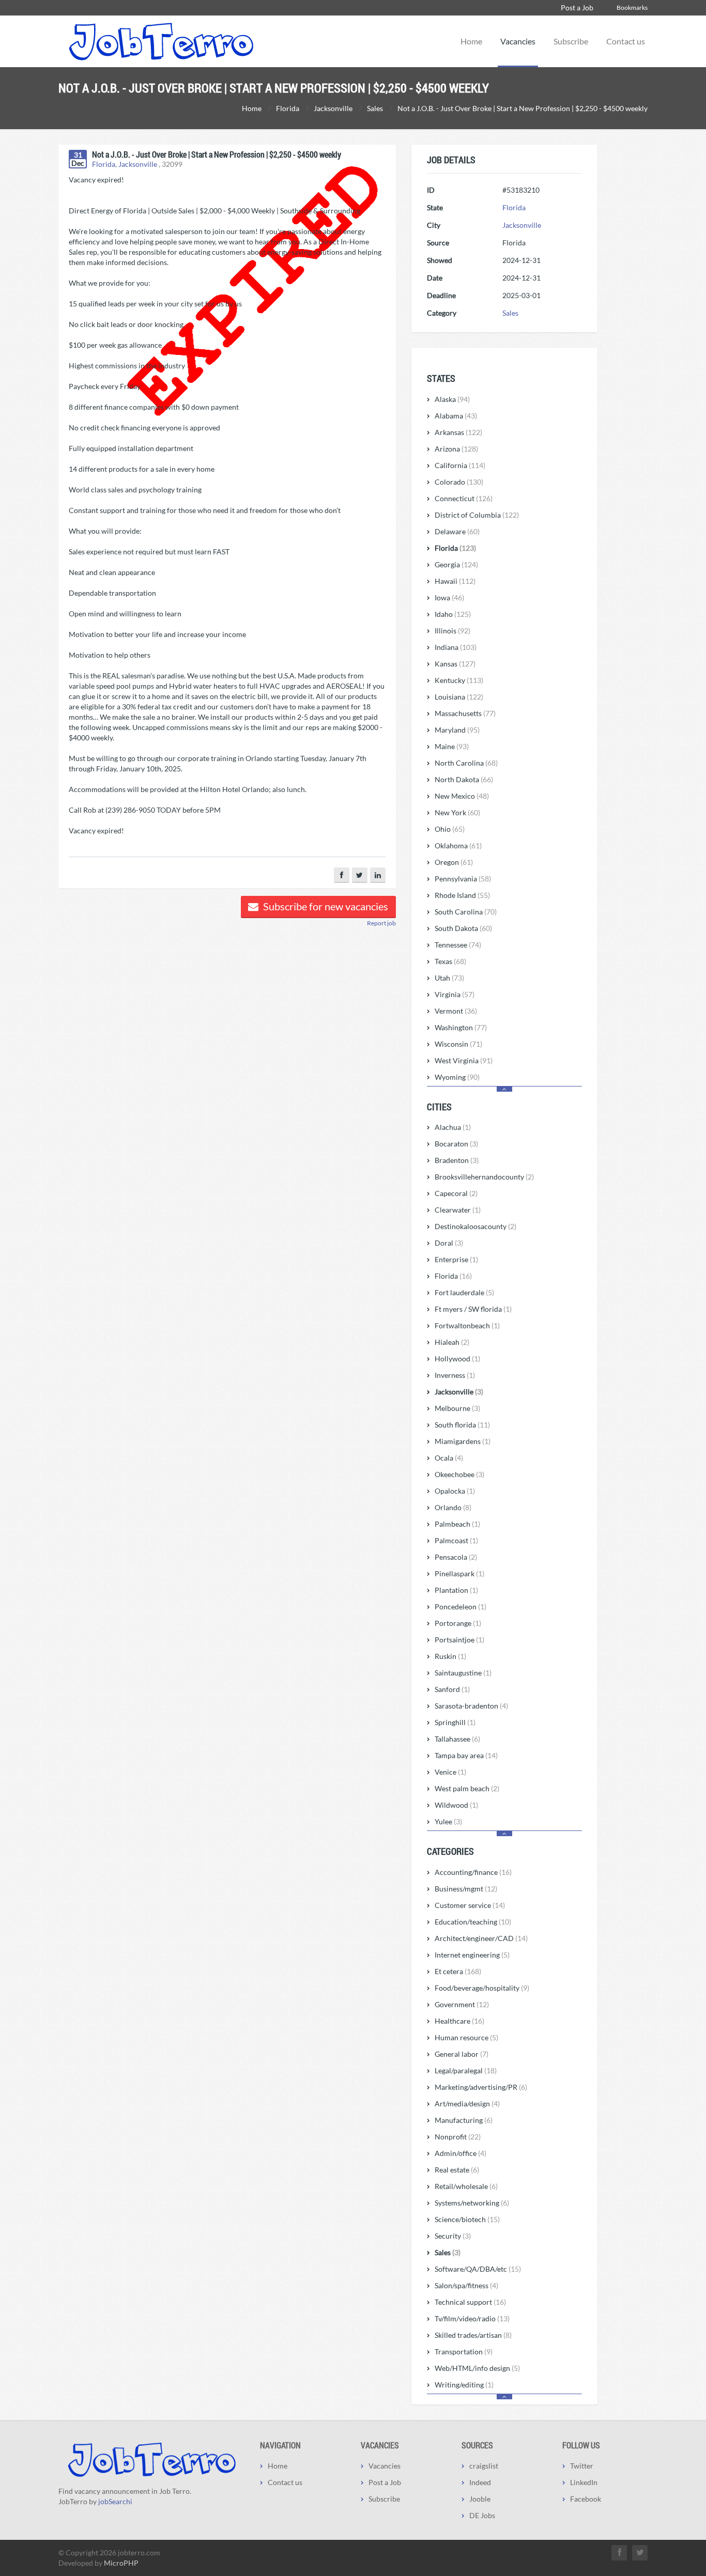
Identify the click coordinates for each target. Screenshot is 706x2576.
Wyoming (457, 1077)
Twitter (582, 2466)
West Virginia (464, 1060)
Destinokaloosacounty (475, 1226)
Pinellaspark (459, 1573)
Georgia (456, 564)
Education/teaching (473, 1922)
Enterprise (456, 1259)
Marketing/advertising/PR (481, 2087)
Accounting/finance (473, 1872)
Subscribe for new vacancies (325, 906)
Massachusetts (465, 713)
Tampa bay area (466, 1755)
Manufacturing (464, 2120)
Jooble (480, 2499)
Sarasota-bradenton (471, 1706)
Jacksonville (138, 164)
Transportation (464, 2352)
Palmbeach (457, 1524)
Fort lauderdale (464, 1292)
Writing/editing (464, 2385)
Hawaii (455, 581)
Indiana (456, 647)
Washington (461, 1027)
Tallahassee (457, 1739)
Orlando (453, 1507)
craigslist (484, 2466)
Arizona (456, 449)
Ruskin (450, 1656)
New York (457, 812)
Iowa (449, 598)
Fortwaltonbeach (467, 1325)
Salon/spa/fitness (466, 2285)
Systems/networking (472, 2203)
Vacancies (518, 41)
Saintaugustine (463, 1673)
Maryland (457, 730)
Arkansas (458, 432)
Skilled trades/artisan (473, 2335)
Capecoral (456, 1193)
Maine (452, 746)
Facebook (586, 2499)
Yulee (448, 1821)
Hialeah (452, 1342)
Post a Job (577, 7)
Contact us (626, 41)
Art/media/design (467, 2104)
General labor (462, 2054)
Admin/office (461, 2153)
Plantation (456, 1590)
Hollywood (457, 1359)
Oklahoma (458, 845)
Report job (381, 923)
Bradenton (457, 1160)
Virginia (455, 994)
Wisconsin (458, 1044)
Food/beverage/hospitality (482, 1988)
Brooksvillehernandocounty (484, 1177)
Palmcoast (456, 1540)
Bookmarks (632, 7)
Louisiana (459, 697)
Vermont (456, 1011)
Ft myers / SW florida (473, 1309)
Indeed (480, 2482)
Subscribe (571, 41)
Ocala (449, 1458)
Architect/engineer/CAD (481, 1938)
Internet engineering (472, 1955)
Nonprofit (458, 2137)
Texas (450, 961)
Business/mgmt (466, 1889)
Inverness (455, 1375)
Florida (104, 164)
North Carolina (466, 763)
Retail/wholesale (466, 2186)
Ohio (450, 829)
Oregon (454, 862)
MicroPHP (121, 2563)
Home (471, 41)
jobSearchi (115, 2501)
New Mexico (462, 796)
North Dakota (464, 779)
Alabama (456, 416)
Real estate (457, 2170)
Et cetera (458, 1971)
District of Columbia (477, 515)
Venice (450, 1772)
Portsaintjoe (459, 1640)
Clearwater (458, 1210)
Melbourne (457, 1408)
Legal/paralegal (466, 2070)
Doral (449, 1243)
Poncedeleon (461, 1607)
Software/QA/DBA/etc (478, 2269)
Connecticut (464, 498)
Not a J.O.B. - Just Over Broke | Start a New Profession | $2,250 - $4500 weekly (217, 154)
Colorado (459, 482)
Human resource (466, 2037)
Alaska (452, 399)
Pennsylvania (463, 879)
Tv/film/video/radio (472, 2318)
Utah (449, 978)
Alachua (453, 1127)
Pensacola (456, 1557)
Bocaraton (456, 1144)
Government (462, 2004)
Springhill (455, 1722)
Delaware (457, 531)
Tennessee (458, 945)
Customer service (470, 1905)
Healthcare (459, 2021)
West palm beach (467, 1788)
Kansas (455, 664)
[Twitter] (360, 875)
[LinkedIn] (378, 875)
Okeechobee (459, 1474)
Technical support (470, 2302)
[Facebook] (342, 875)
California (460, 465)
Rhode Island (462, 895)
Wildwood (456, 1805)
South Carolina (466, 912)
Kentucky (459, 680)
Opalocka (455, 1491)
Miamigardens (463, 1441)
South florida (462, 1425)
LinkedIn (584, 2482)
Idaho (453, 614)
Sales (510, 313)
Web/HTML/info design (477, 2368)
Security (453, 2236)
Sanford (452, 1689)
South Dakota (463, 928)
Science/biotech (467, 2219)
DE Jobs (482, 2515)
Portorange (458, 1623)
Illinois (452, 631)
